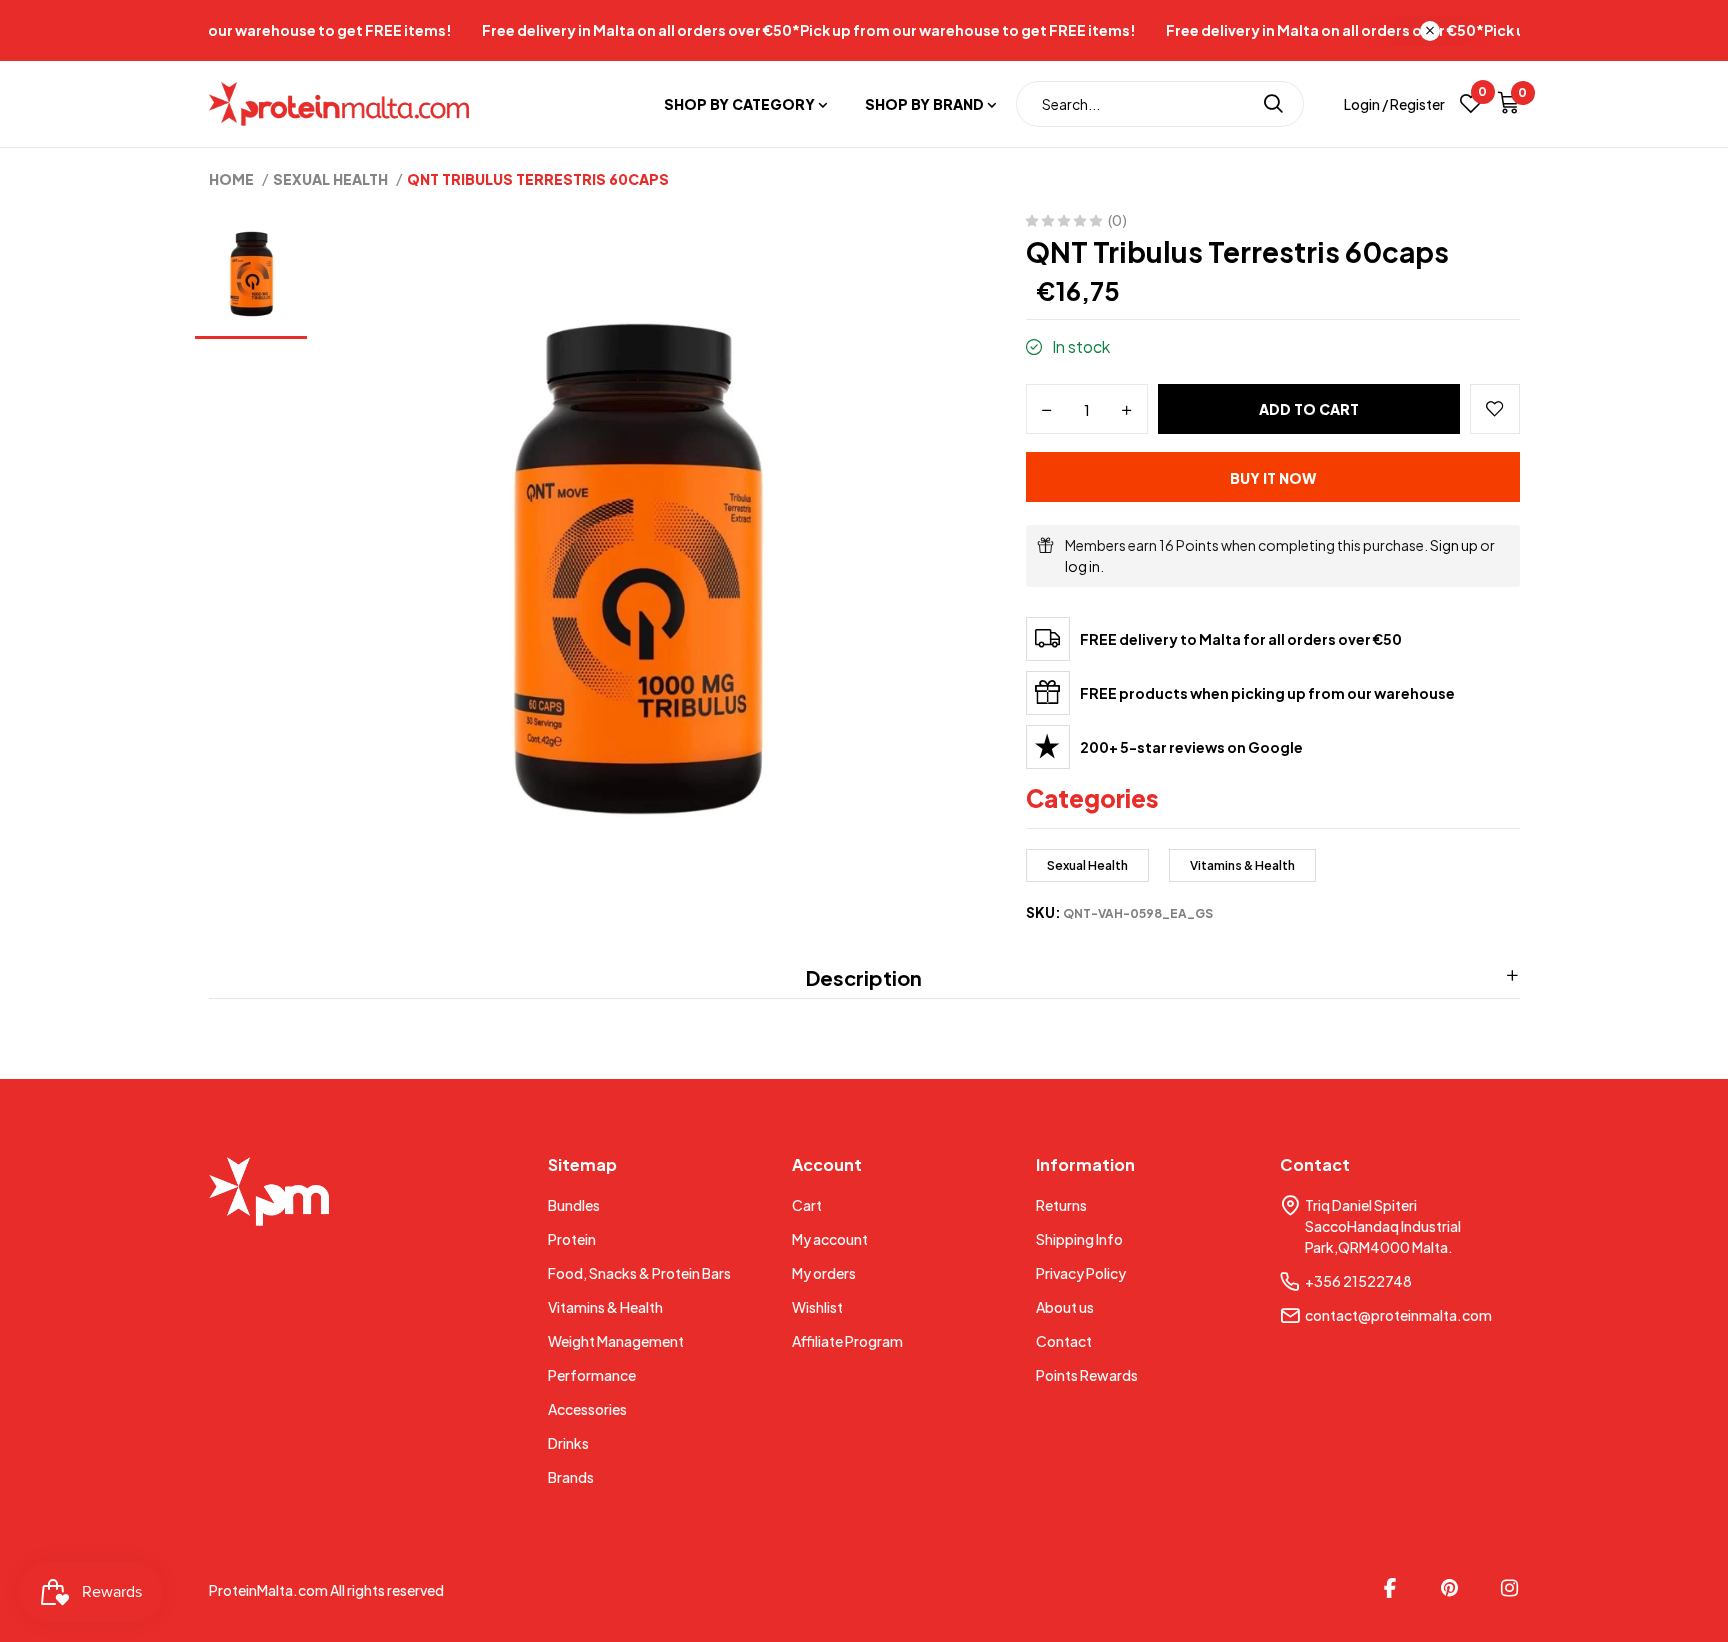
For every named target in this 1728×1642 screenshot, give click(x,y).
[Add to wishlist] (1495, 409)
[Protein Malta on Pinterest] (1450, 1588)
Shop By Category (739, 104)
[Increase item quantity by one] (1127, 410)
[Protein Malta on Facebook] (1390, 1588)
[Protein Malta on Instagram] (1510, 1588)
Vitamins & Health (1242, 865)
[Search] (1273, 104)
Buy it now (1273, 478)
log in (1082, 566)
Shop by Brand (924, 104)
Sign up (1454, 545)
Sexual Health (1087, 865)
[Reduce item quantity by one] (1047, 410)
